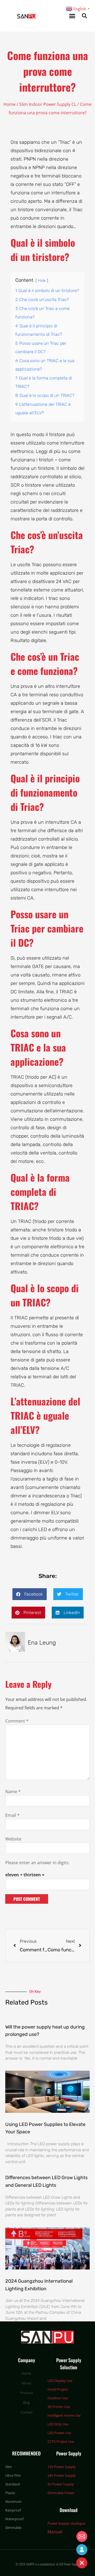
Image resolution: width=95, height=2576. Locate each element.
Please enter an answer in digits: (37, 1863)
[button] (72, 16)
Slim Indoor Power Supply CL (48, 104)
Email (12, 1815)
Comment (17, 1721)
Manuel (55, 2532)
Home (9, 104)
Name (13, 1792)
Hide (42, 281)
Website (13, 1839)
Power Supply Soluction (69, 2364)
